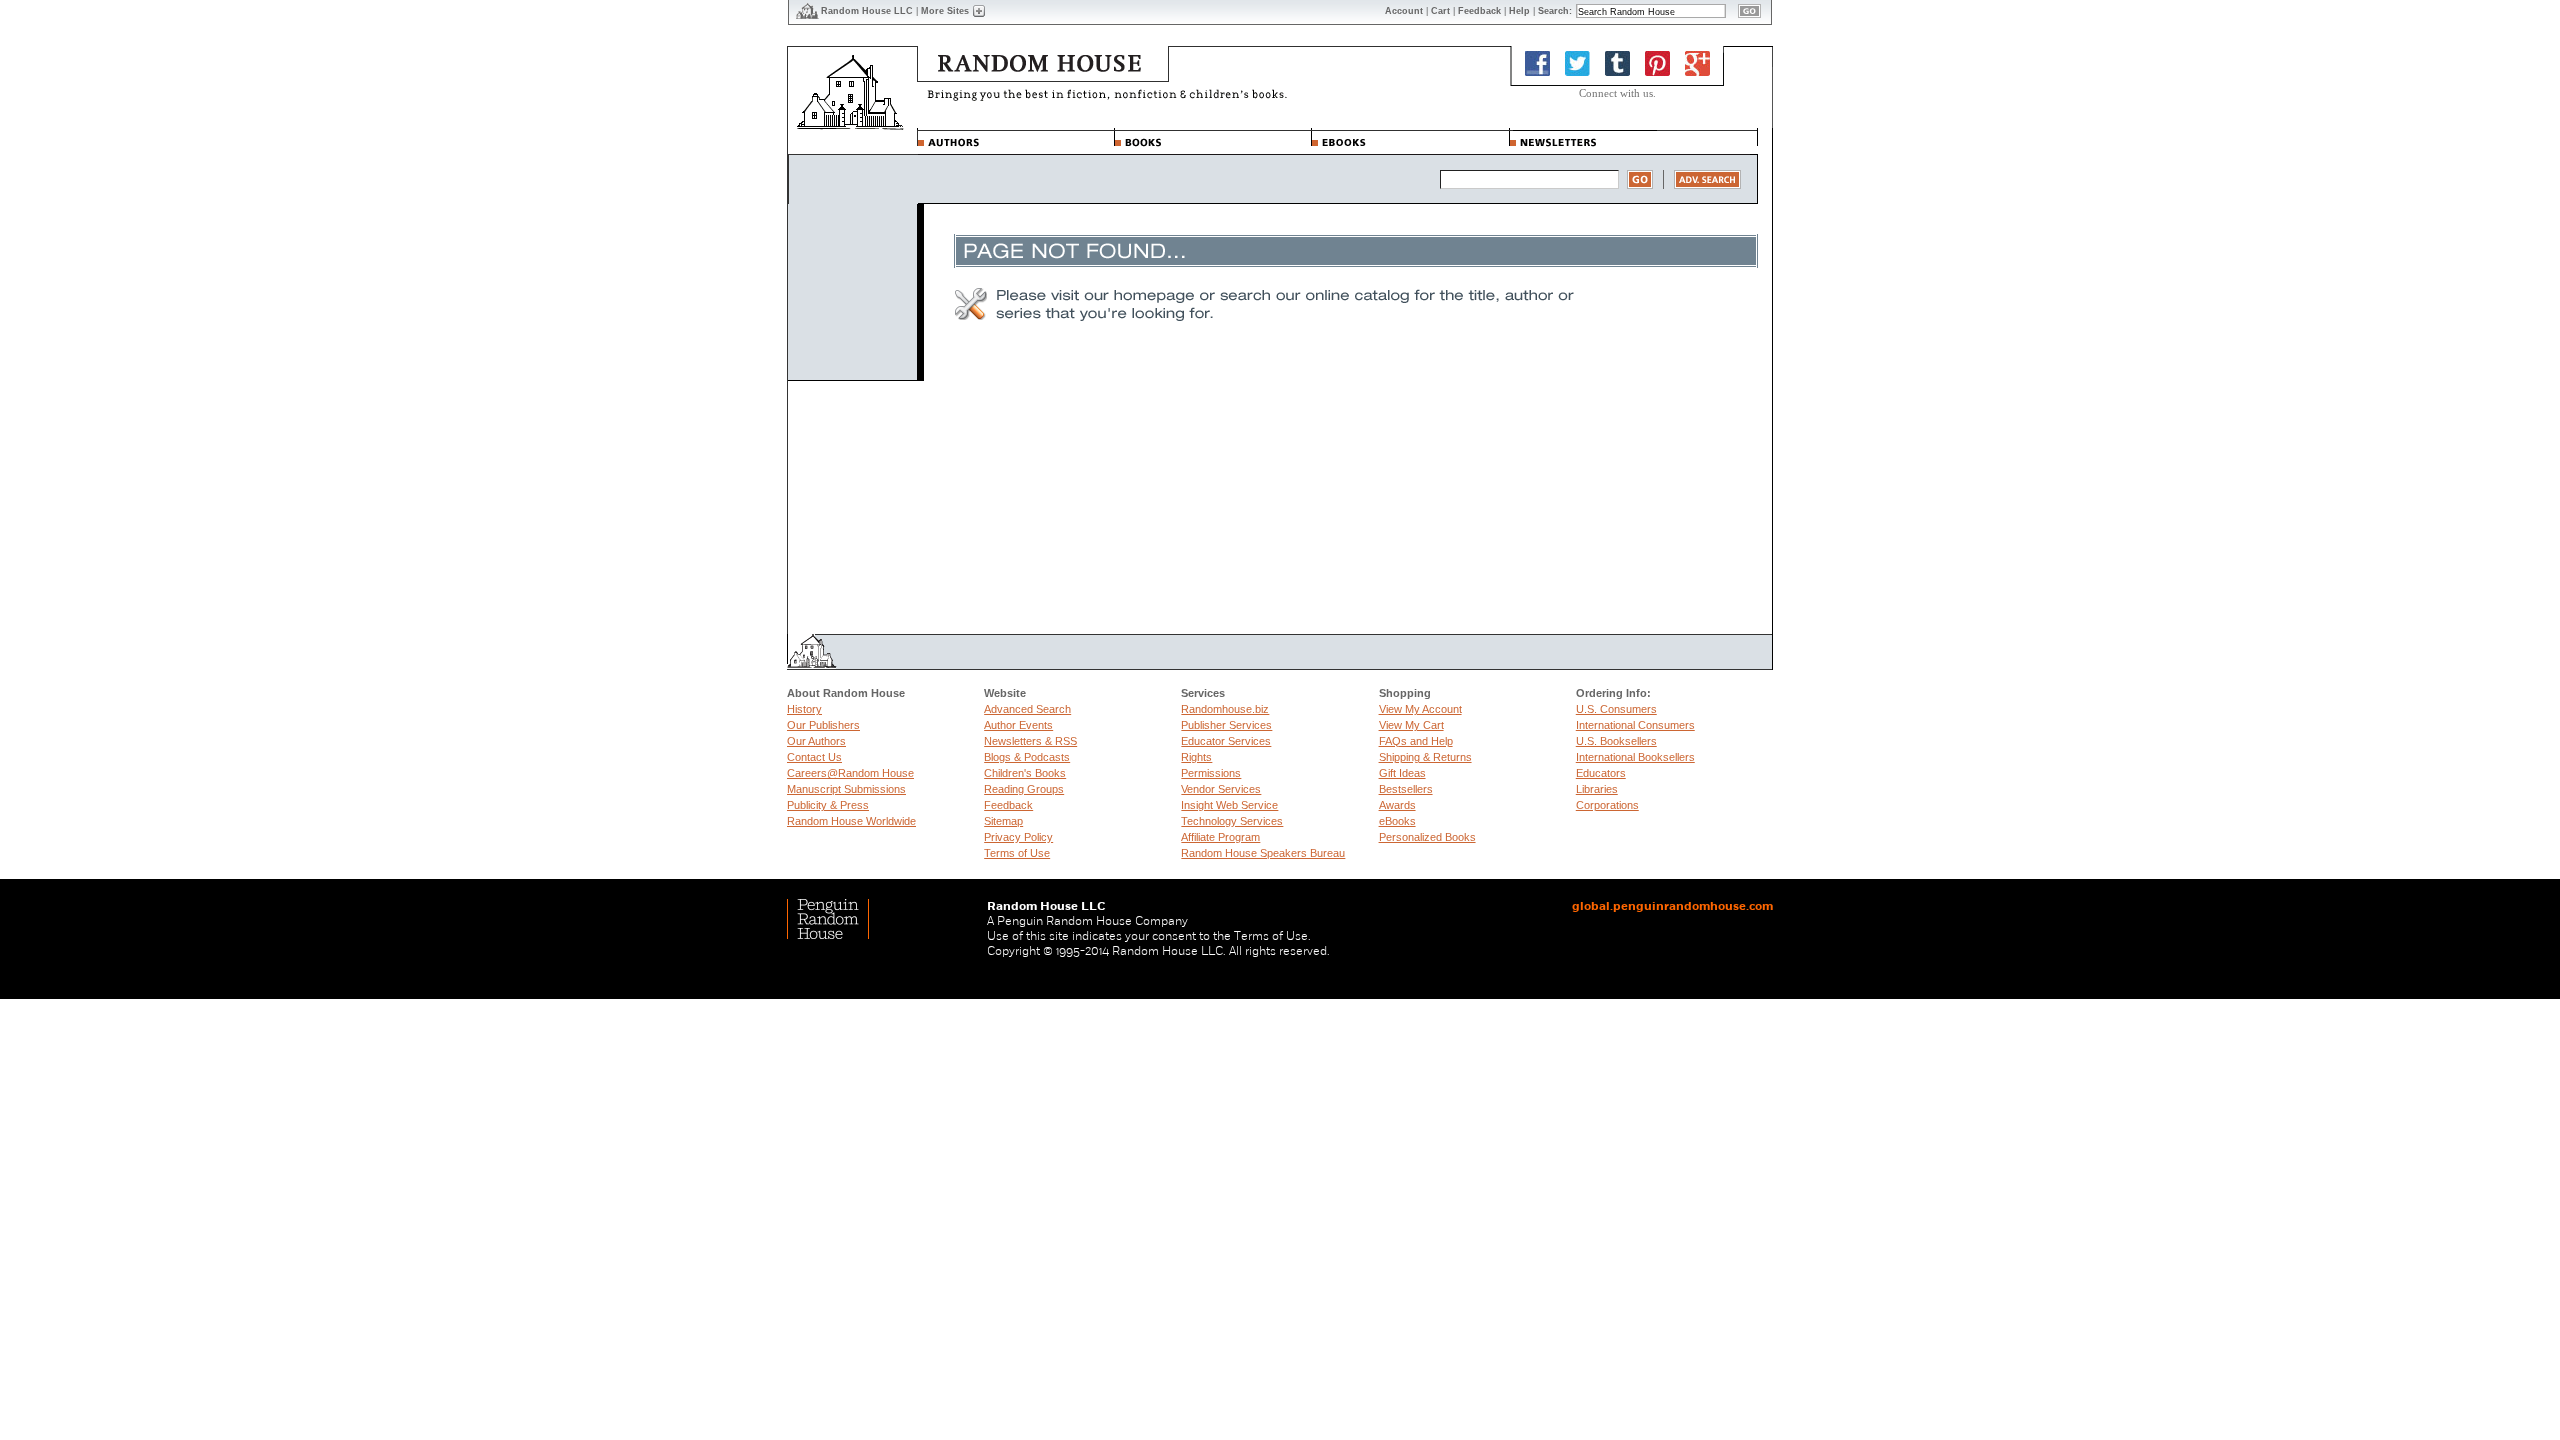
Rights (1196, 757)
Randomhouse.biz (1225, 709)
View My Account (1420, 709)
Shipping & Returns (1425, 757)
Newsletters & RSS (1030, 741)
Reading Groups (1024, 789)
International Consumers (1635, 725)
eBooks (1397, 821)
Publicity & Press (828, 805)
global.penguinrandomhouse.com (1672, 906)
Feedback (1008, 805)
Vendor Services (1221, 789)
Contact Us (814, 757)
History (804, 709)
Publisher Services (1226, 725)
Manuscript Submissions (846, 789)
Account (1404, 11)
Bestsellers (1406, 789)
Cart (1440, 11)
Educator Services (1226, 741)
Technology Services (1232, 821)
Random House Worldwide (851, 821)
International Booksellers (1635, 757)
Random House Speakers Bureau (1263, 853)
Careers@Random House (850, 773)
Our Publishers (823, 725)
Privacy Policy (1018, 837)
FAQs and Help (1416, 741)
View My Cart (1411, 725)
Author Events (1018, 725)
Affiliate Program (1220, 837)
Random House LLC (867, 11)
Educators (1601, 773)
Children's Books (1025, 773)
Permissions (1211, 773)
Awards (1397, 805)
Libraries (1597, 789)
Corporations (1607, 805)
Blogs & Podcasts (1027, 757)
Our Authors (816, 741)
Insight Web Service (1229, 805)
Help (1519, 11)
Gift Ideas (1402, 773)
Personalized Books (1427, 837)
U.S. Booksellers (1616, 741)
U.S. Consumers (1616, 709)
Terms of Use (1017, 853)
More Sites (945, 11)
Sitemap (1003, 821)
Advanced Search (1027, 709)
